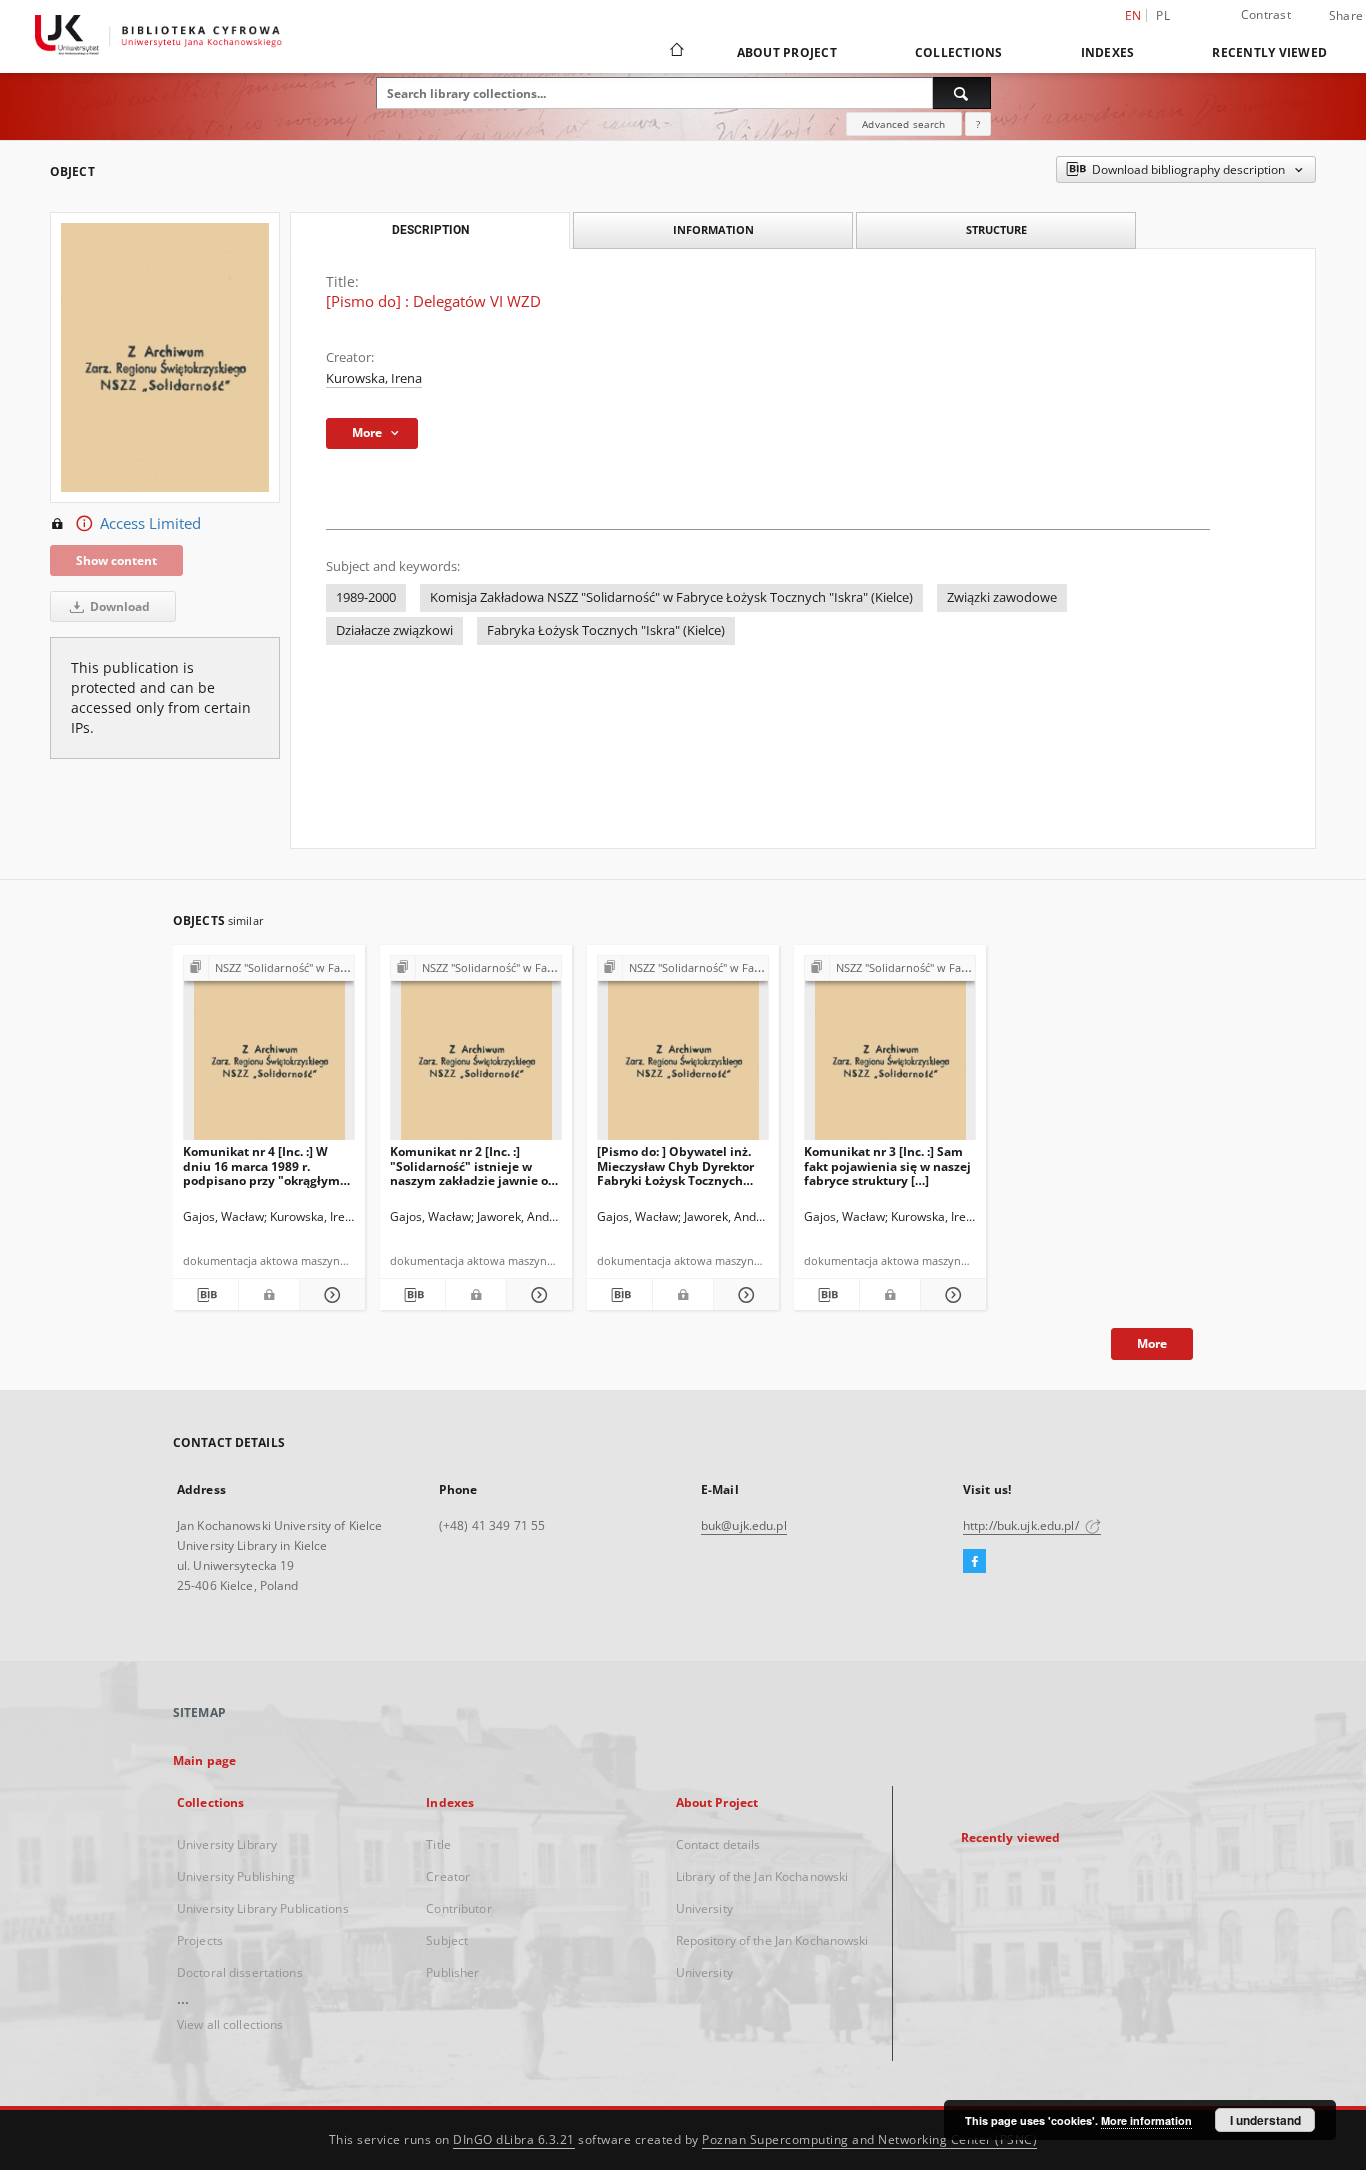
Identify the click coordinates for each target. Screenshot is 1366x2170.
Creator (448, 1876)
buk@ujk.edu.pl (744, 1525)
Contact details (718, 1844)
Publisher (452, 1972)
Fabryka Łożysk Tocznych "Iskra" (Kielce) (606, 630)
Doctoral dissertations (240, 1972)
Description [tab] (430, 230)
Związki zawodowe (1002, 597)
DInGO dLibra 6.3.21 (514, 2139)
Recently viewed (1269, 52)
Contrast (1266, 14)
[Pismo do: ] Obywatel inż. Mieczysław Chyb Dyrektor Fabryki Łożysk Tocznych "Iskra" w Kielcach (675, 1165)
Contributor (458, 1908)
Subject (447, 1940)
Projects (200, 1940)
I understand (1265, 2120)
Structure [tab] (996, 229)
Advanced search (903, 124)
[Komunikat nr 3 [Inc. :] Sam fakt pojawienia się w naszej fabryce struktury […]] (890, 1053)
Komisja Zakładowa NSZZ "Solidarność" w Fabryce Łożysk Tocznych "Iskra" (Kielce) (671, 597)
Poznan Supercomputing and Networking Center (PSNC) (869, 2139)
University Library (227, 1844)
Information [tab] (713, 229)
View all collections (230, 2024)
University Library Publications (263, 1908)
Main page (204, 1760)
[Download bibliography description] (205, 1295)
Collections (959, 52)
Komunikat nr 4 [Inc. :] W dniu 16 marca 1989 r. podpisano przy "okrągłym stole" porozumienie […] (261, 1165)
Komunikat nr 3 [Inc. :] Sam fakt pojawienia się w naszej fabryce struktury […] (887, 1165)
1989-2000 (366, 597)
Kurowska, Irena (374, 378)
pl (1163, 15)
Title (438, 1844)
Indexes (1108, 52)
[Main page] (675, 52)
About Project (787, 52)
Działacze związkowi (394, 630)
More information (1146, 2120)
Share (1346, 16)
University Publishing (236, 1876)
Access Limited (150, 523)
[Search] (962, 93)
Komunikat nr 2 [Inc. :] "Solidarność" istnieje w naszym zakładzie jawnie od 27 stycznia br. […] (473, 1165)
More (1152, 1343)
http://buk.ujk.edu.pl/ (1022, 1525)
